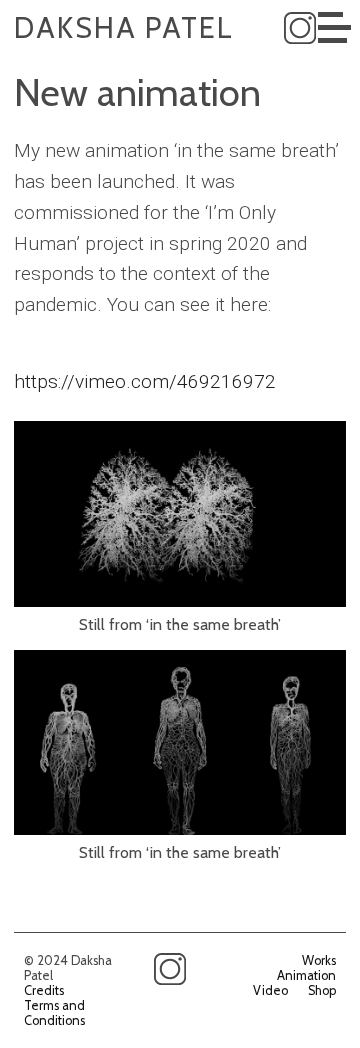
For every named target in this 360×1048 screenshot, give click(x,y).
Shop (322, 990)
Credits (44, 990)
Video (270, 990)
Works (319, 960)
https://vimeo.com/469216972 (145, 381)
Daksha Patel (124, 27)
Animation (306, 975)
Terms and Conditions (54, 1013)
